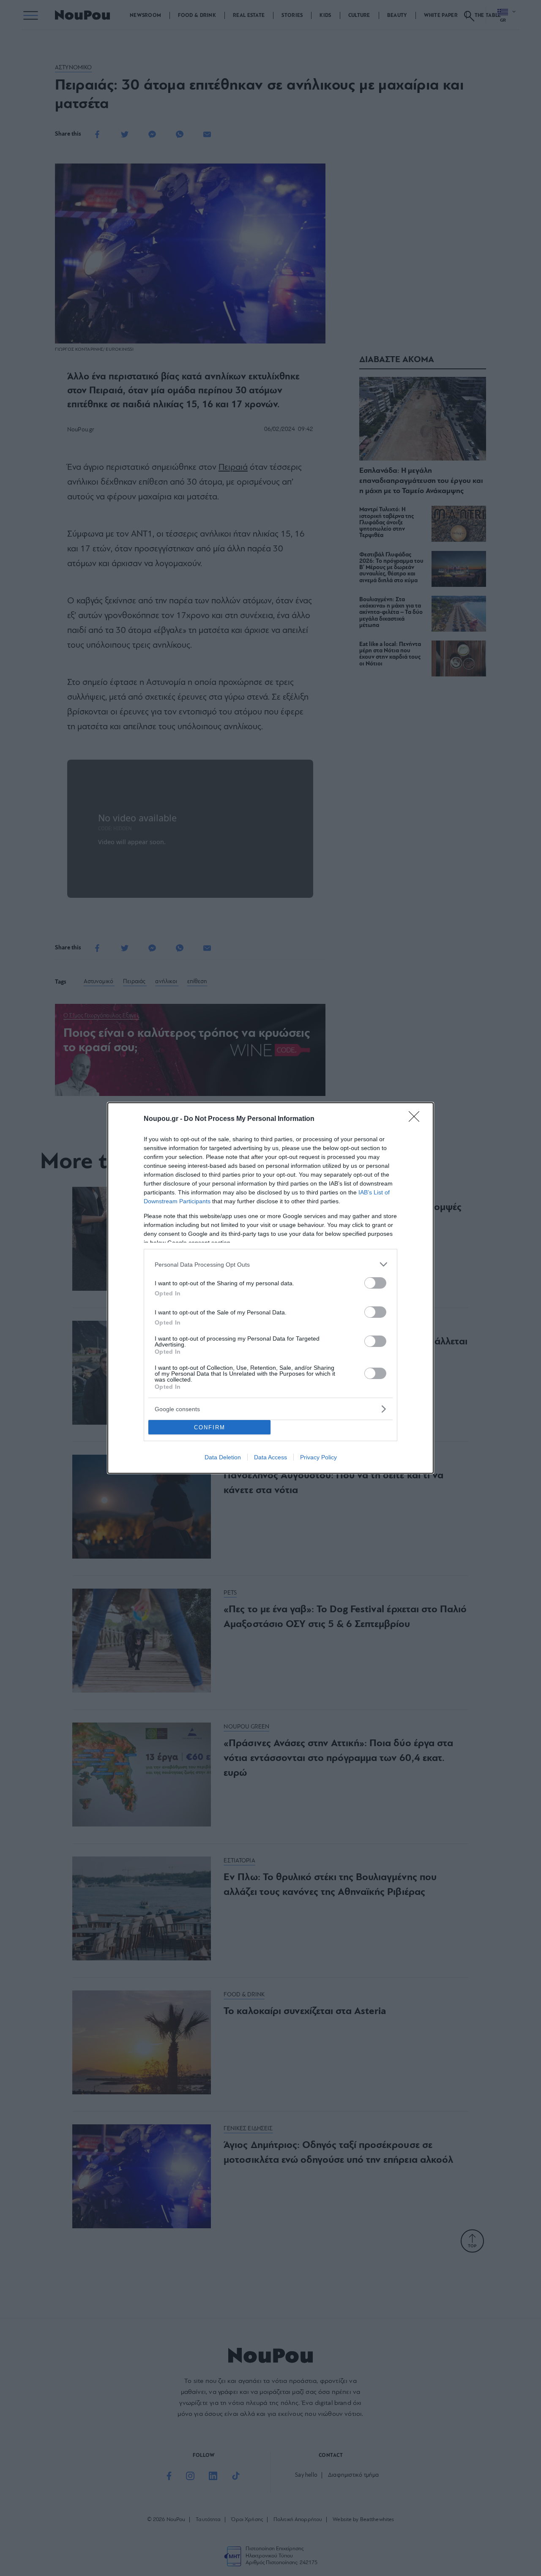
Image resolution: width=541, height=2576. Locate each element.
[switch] (375, 1283)
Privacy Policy (318, 1457)
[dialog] (270, 1288)
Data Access (270, 1457)
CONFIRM (210, 1427)
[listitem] (270, 1264)
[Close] (417, 1119)
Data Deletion (223, 1457)
